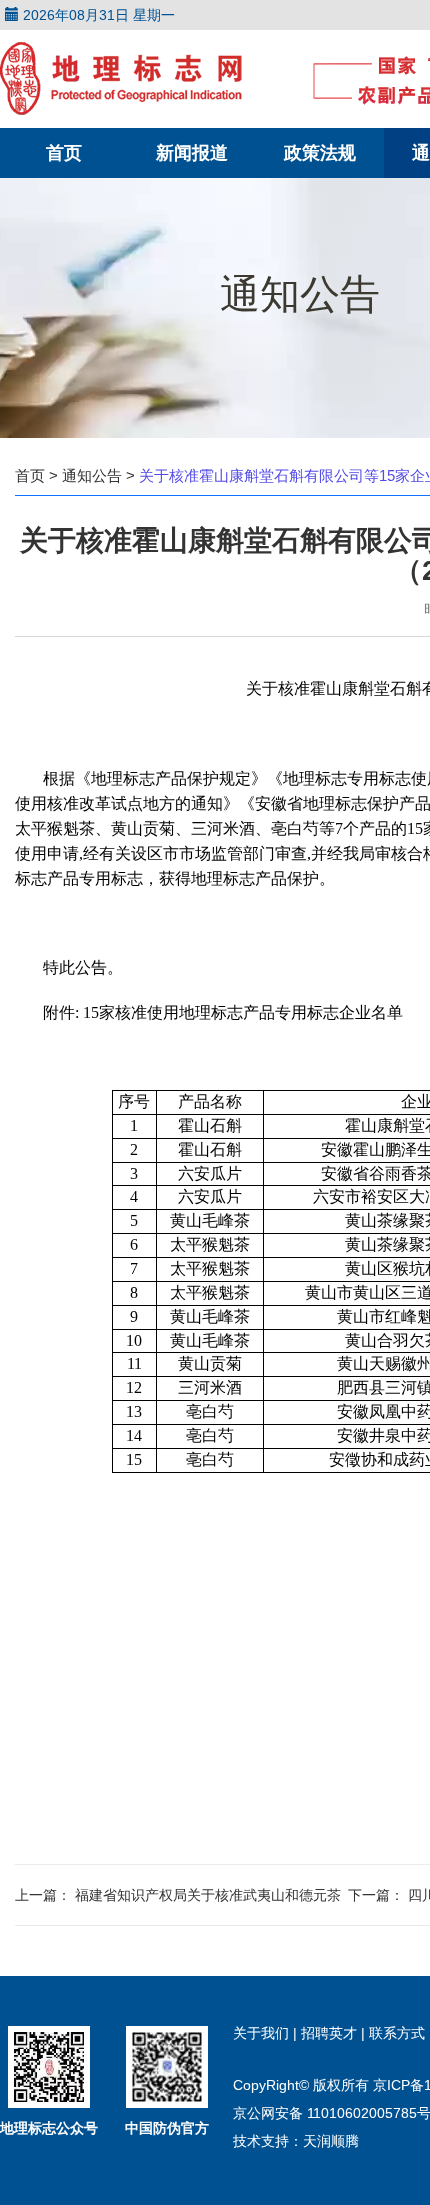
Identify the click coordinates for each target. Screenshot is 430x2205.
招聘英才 (331, 2033)
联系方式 (397, 2033)
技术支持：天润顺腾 (296, 2141)
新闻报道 (192, 153)
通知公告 (92, 475)
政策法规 (320, 153)
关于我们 (263, 2033)
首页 (64, 153)
